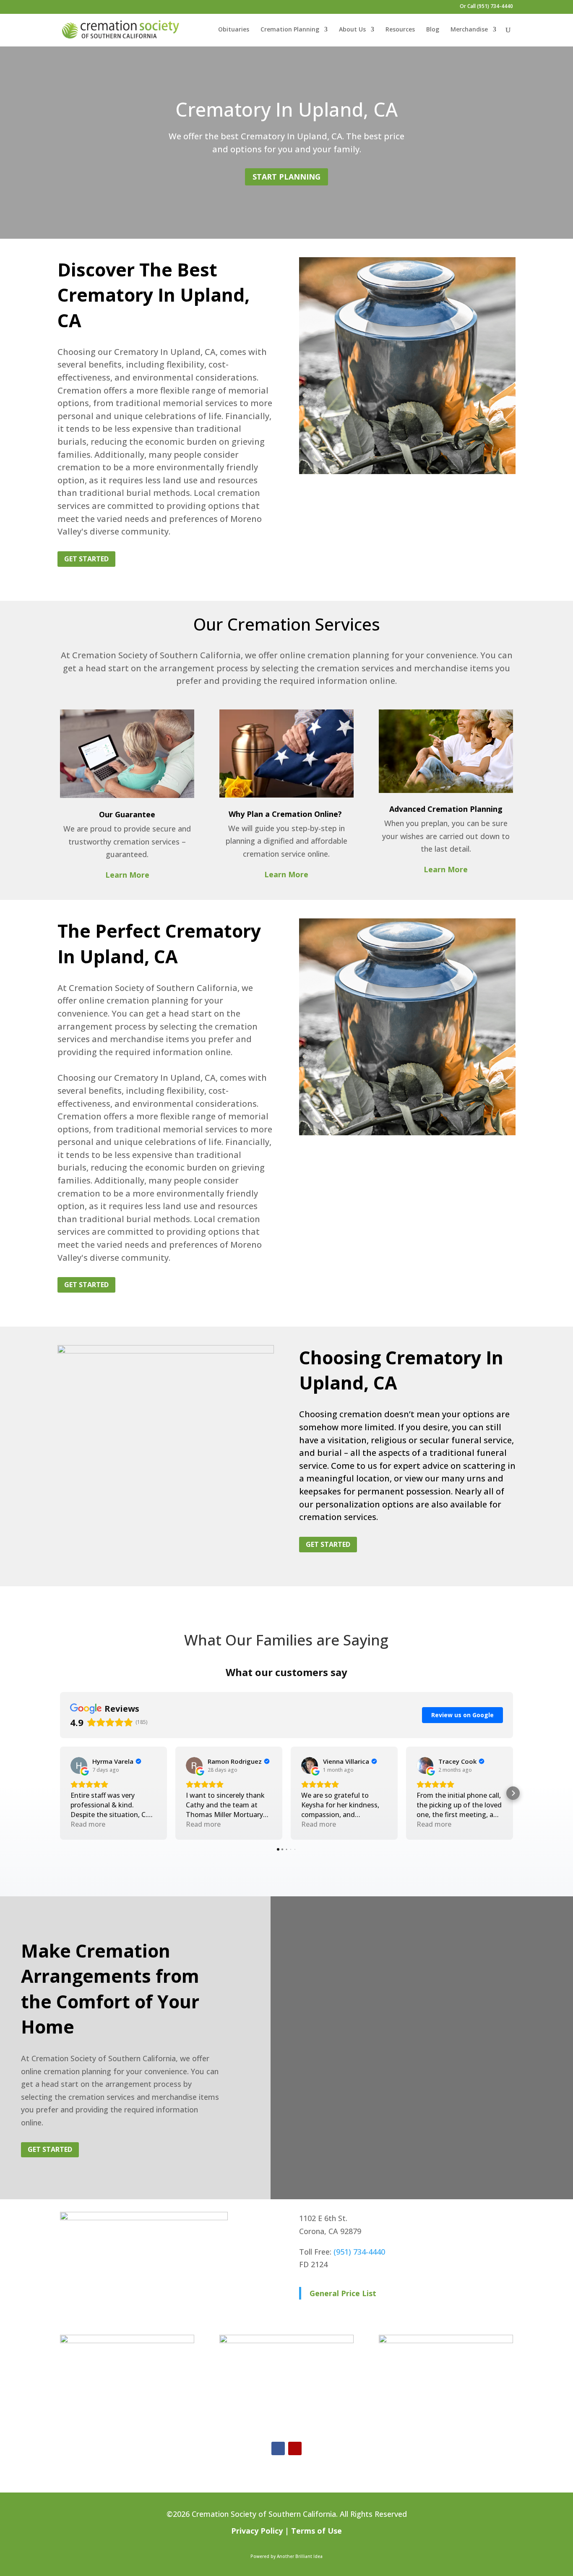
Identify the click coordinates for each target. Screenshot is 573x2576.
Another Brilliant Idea (300, 2556)
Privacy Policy (257, 2531)
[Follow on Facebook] (278, 2448)
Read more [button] (88, 1824)
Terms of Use (316, 2531)
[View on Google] (79, 1765)
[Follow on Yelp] (295, 2448)
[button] (60, 1793)
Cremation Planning (290, 30)
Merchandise (469, 30)
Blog (433, 30)
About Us (352, 30)
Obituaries (234, 30)
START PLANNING (286, 177)
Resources (400, 30)
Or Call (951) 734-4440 (486, 7)
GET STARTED (86, 559)
